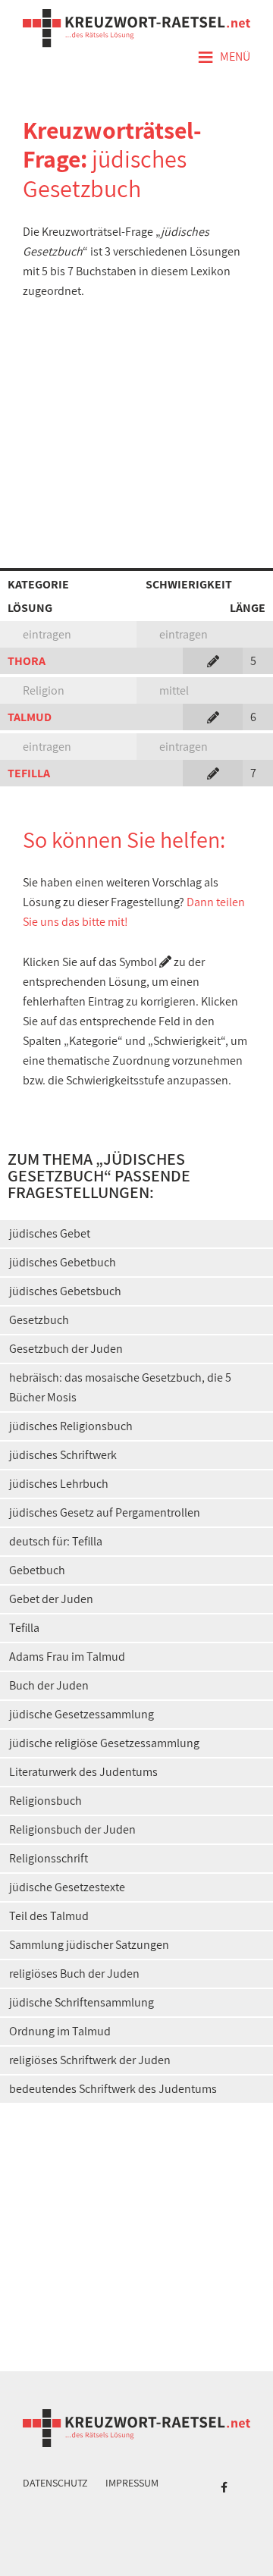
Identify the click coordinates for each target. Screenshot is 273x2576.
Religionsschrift (49, 1858)
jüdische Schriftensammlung (82, 2002)
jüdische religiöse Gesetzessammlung (104, 1743)
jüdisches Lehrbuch (59, 1484)
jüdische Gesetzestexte (67, 1887)
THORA (27, 661)
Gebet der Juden (51, 1599)
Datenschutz (55, 2483)
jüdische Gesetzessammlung (82, 1714)
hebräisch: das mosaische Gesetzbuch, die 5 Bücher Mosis (120, 1387)
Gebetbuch (37, 1570)
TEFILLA (29, 773)
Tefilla (24, 1628)
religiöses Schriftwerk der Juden (90, 2060)
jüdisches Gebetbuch (63, 1262)
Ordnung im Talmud (60, 2031)
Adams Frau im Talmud (67, 1657)
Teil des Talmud (49, 1916)
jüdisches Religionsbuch (71, 1426)
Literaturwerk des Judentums (83, 1772)
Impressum (132, 2483)
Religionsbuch (45, 1801)
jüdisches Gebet (50, 1233)
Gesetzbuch (39, 1320)
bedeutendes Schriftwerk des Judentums (113, 2089)
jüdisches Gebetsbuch (65, 1291)
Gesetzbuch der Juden (66, 1349)
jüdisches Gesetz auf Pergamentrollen (105, 1512)
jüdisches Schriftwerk (63, 1455)
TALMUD (30, 717)
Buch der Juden (49, 1685)
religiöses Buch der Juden (74, 1974)
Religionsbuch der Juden (72, 1829)
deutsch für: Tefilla (56, 1541)
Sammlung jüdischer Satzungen (89, 1945)
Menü (224, 58)
